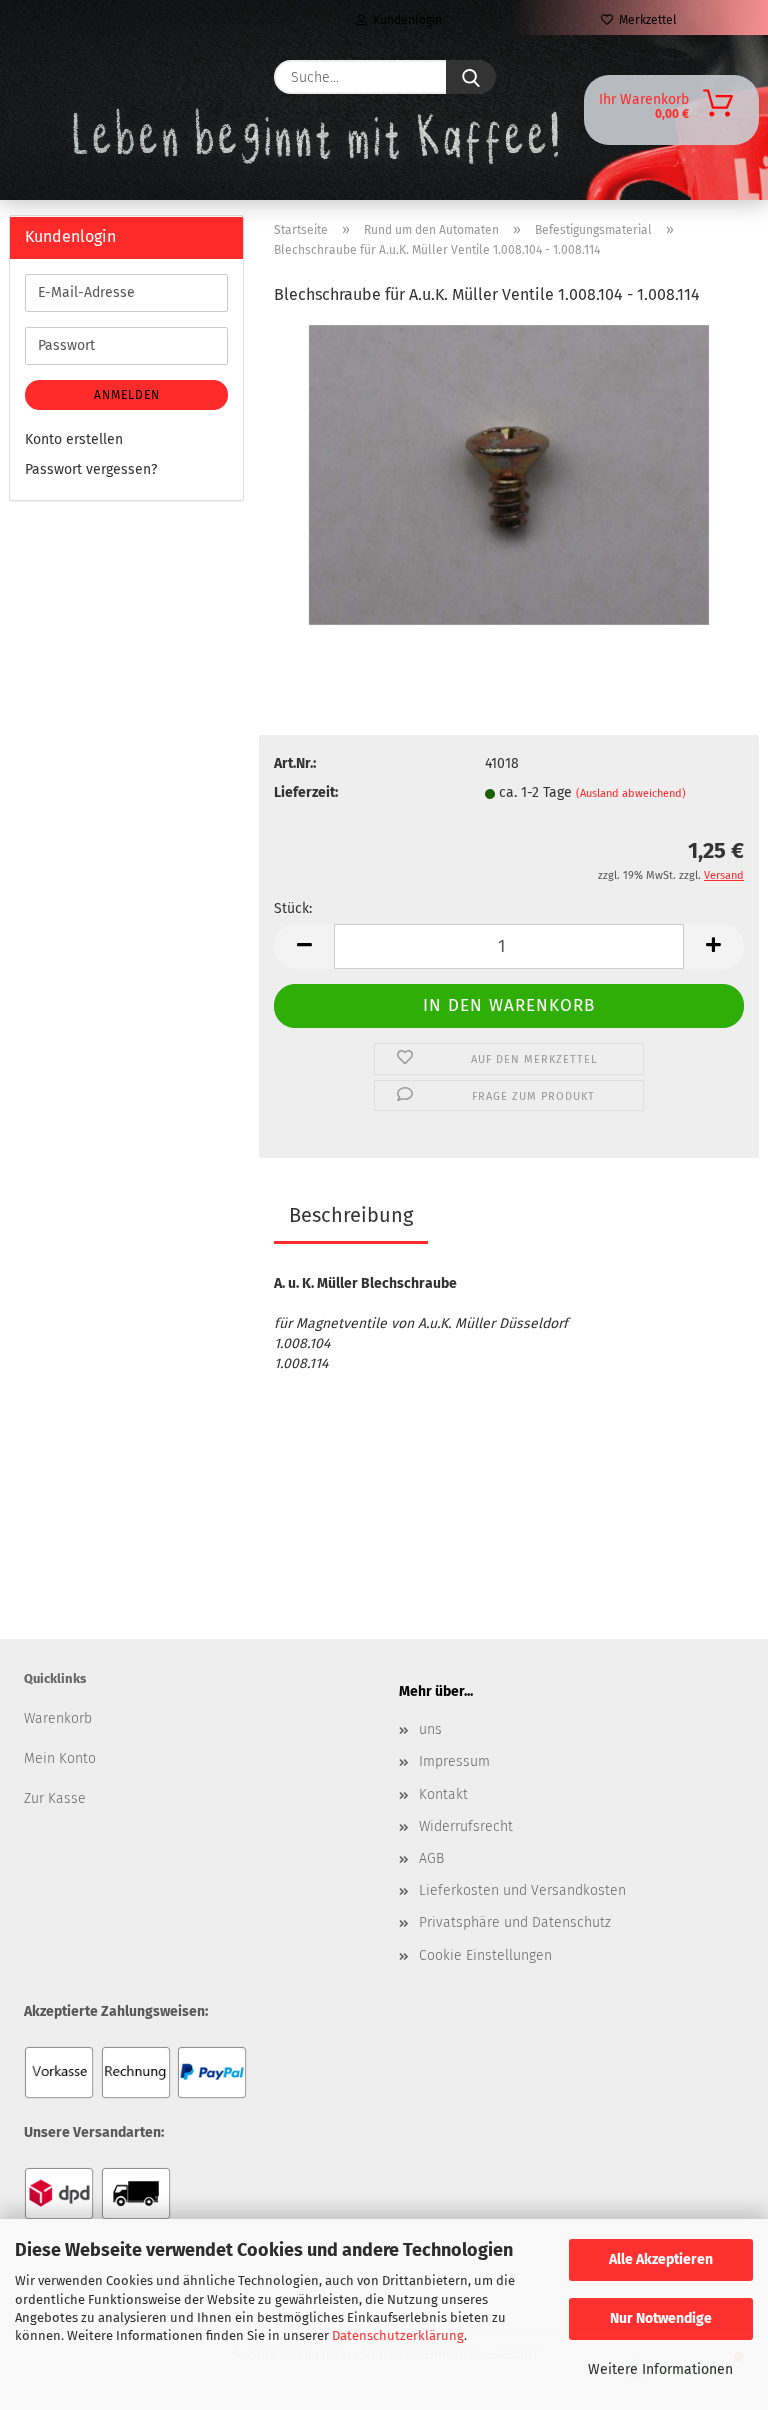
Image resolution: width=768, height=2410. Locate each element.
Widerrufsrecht (466, 1826)
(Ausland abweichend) (631, 793)
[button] (304, 946)
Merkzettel (645, 20)
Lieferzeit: (306, 792)
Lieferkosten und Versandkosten (522, 1890)
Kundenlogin (404, 20)
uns (430, 1729)
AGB (431, 1858)
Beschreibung (351, 1215)
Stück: (293, 908)
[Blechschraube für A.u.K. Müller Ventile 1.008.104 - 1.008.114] (509, 474)
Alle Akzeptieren (661, 2259)
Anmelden (127, 395)
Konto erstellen (74, 439)
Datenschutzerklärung (398, 2335)
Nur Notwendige (661, 2318)
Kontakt (443, 1794)
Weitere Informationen (660, 2369)
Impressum (454, 1761)
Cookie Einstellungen (485, 1955)
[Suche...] (471, 77)
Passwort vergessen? (91, 469)
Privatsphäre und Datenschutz (515, 1922)
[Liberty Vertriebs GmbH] (70, 77)
